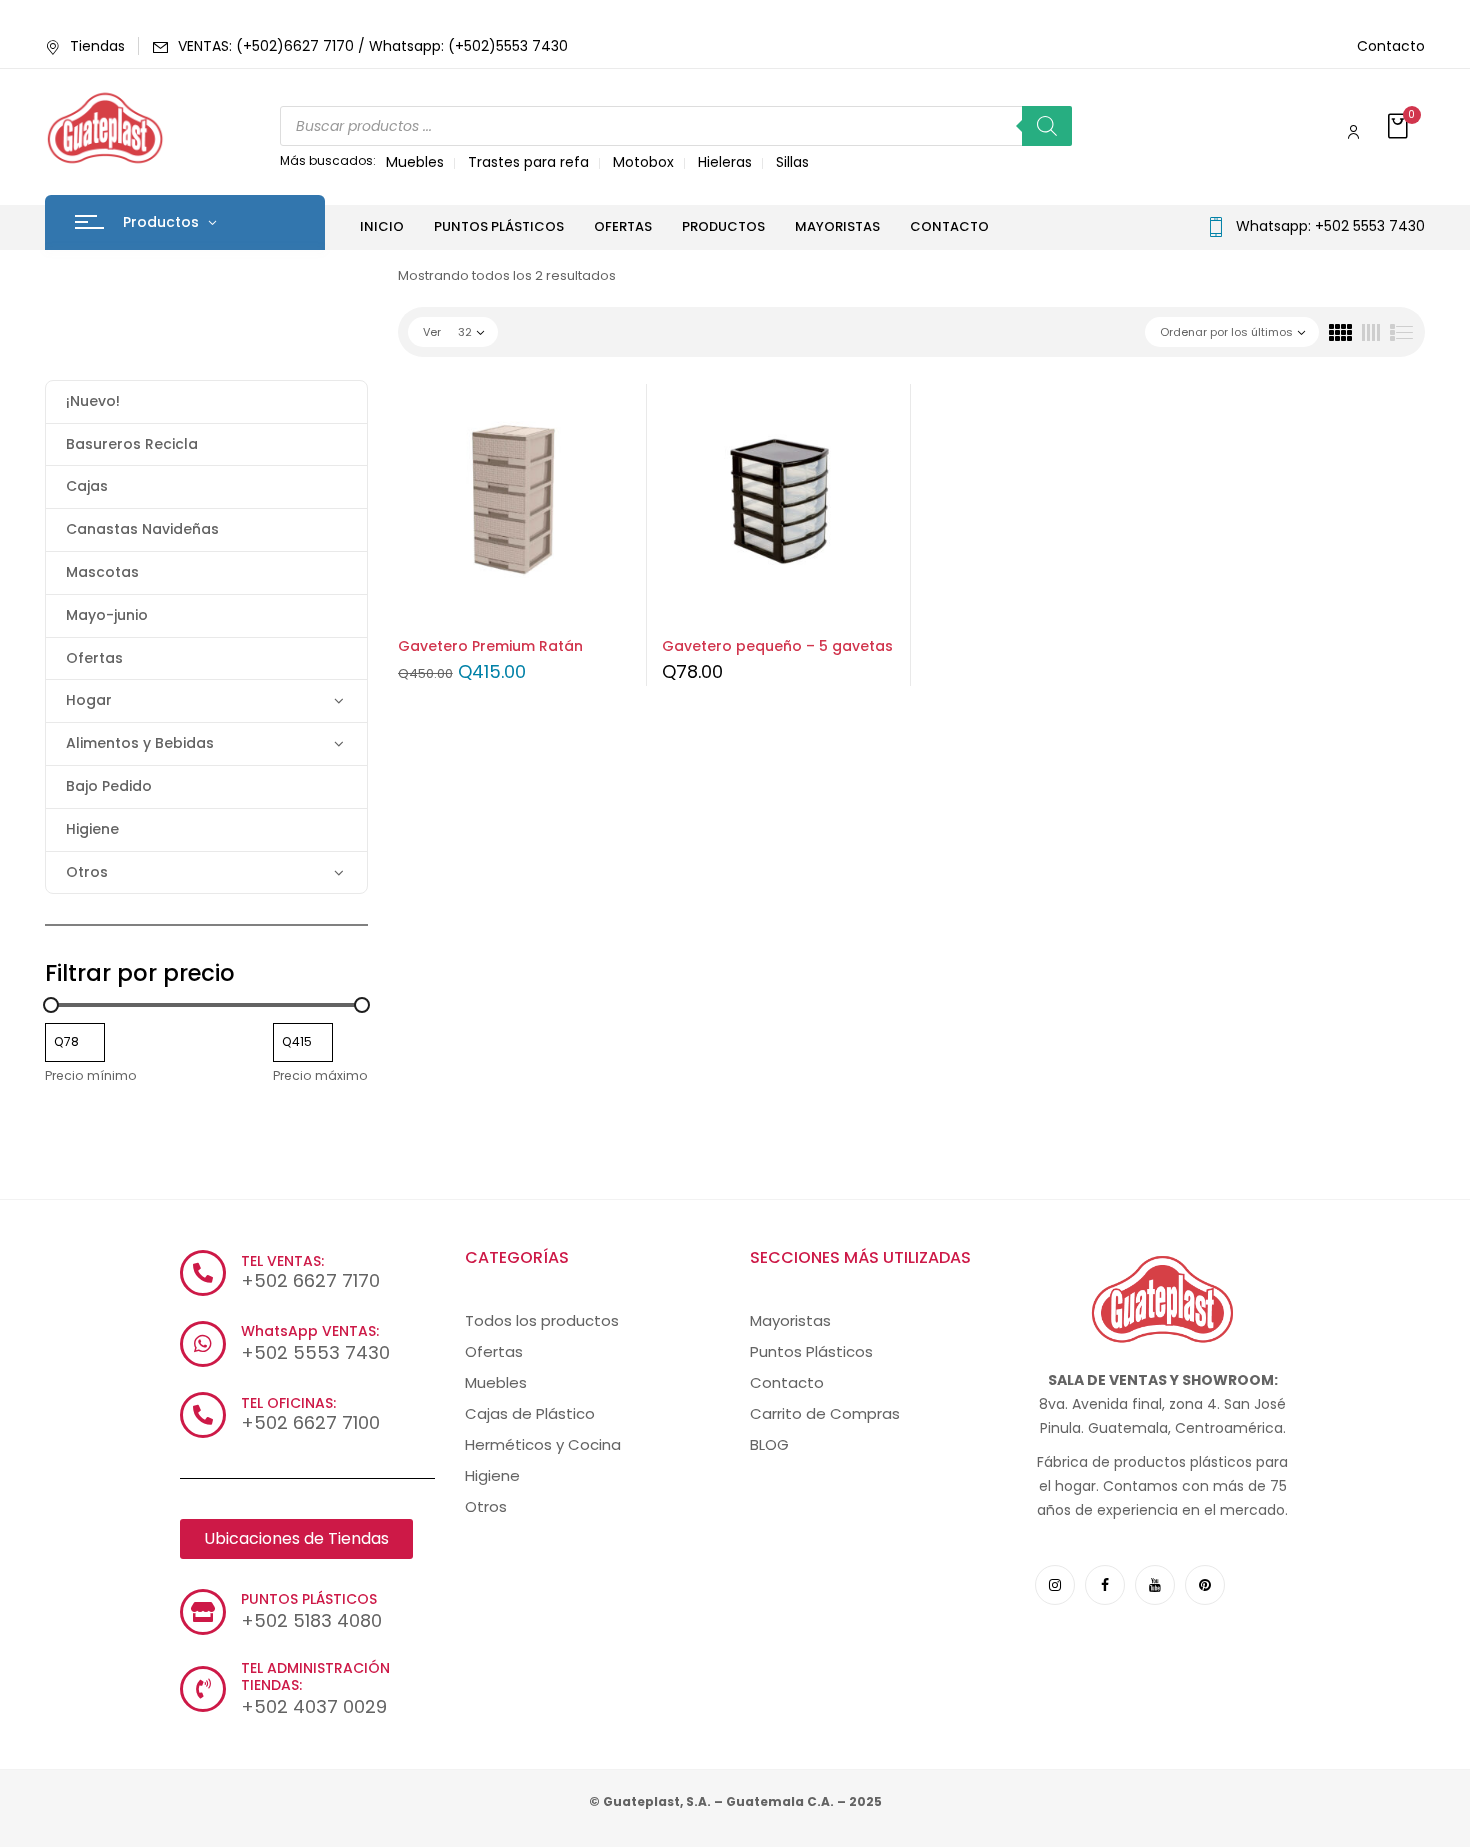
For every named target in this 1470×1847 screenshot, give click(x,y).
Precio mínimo (91, 1075)
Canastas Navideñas (142, 529)
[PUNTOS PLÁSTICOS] (203, 1612)
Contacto (1391, 46)
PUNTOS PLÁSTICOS (309, 1599)
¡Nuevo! (93, 401)
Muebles (415, 162)
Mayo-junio (107, 615)
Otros (87, 872)
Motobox (643, 162)
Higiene (92, 829)
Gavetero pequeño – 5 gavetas (777, 646)
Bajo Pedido (109, 786)
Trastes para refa (528, 162)
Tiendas (97, 46)
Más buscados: (328, 160)
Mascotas (102, 572)
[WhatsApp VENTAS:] (203, 1344)
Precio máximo (320, 1075)
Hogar (89, 700)
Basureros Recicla (132, 444)
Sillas (792, 162)
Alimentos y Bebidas (140, 743)
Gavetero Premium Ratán (490, 646)
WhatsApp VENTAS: (310, 1331)
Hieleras (725, 162)
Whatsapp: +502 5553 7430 (1330, 226)
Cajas (87, 486)
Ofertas (94, 658)
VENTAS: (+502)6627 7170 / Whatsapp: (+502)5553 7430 (373, 46)
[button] (1400, 127)
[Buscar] (1047, 126)
